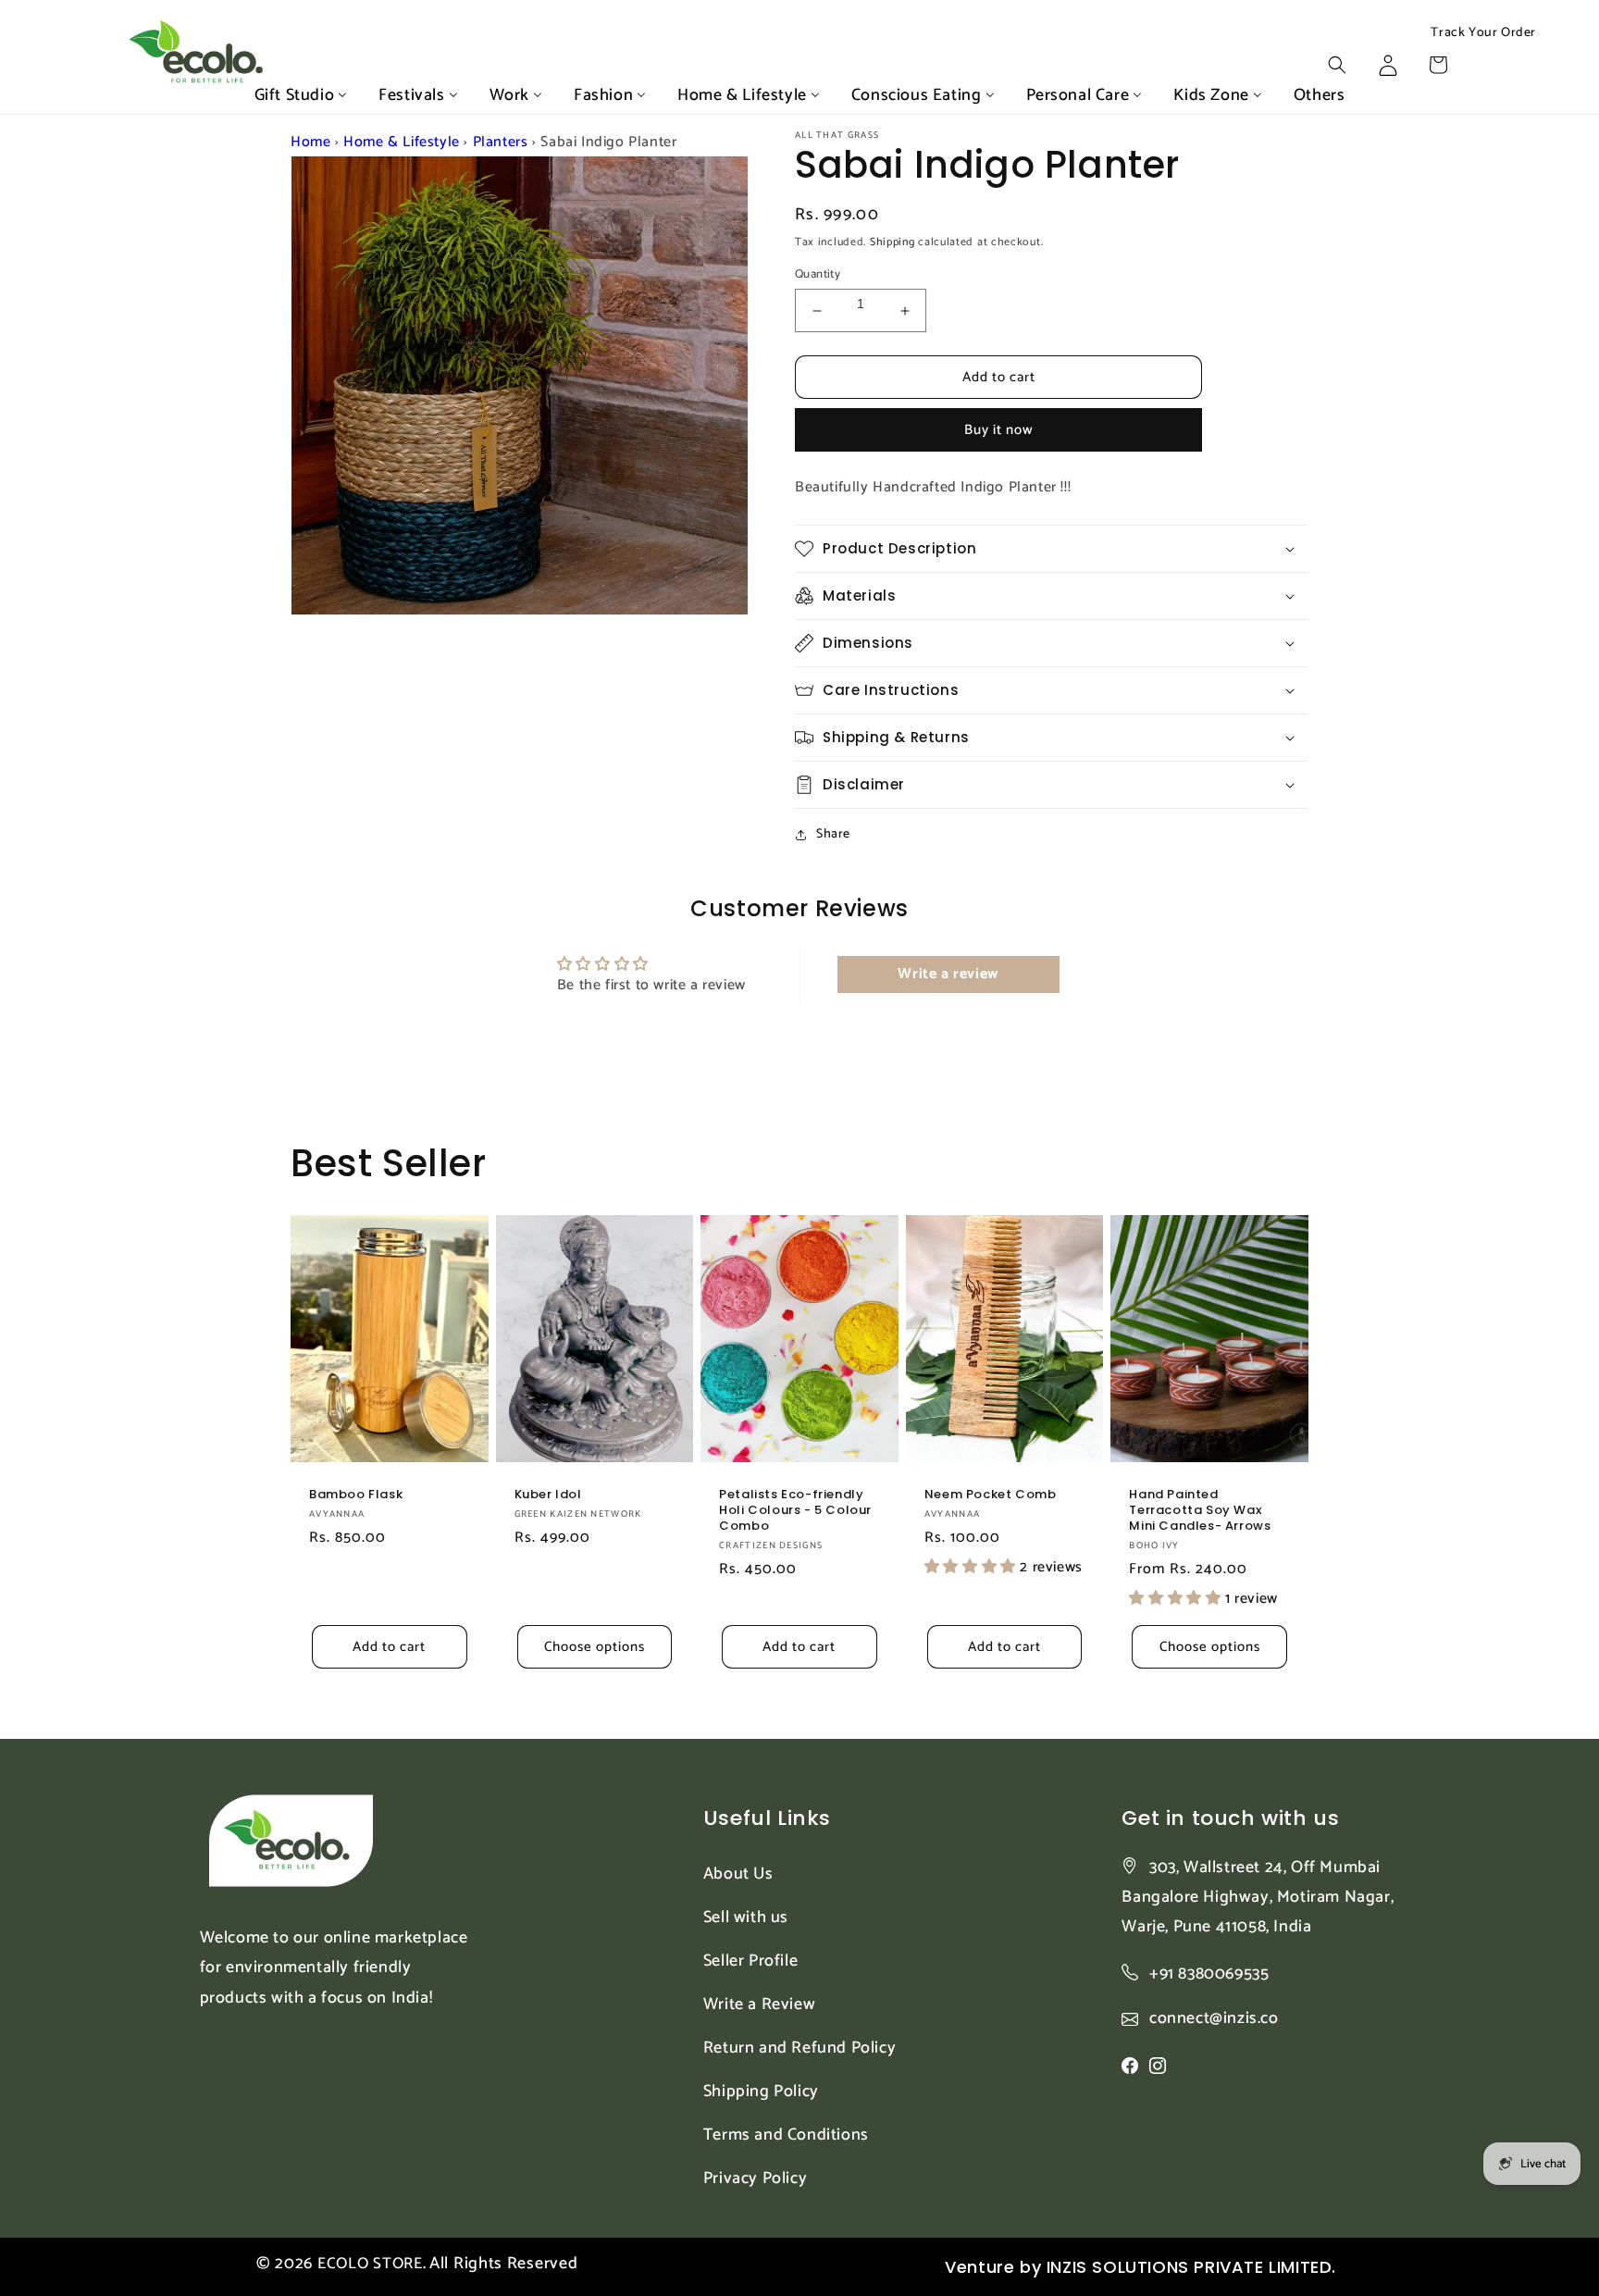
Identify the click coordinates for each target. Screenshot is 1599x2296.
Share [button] (833, 834)
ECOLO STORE (370, 2264)
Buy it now (999, 430)
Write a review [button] (948, 974)
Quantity (818, 275)
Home (310, 142)
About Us (738, 1874)
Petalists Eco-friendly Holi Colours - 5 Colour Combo (795, 1511)
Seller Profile (750, 1961)
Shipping (892, 242)
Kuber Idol (548, 1495)
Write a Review (759, 2004)
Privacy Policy (755, 2178)
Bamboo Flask (356, 1495)
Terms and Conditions (786, 2135)
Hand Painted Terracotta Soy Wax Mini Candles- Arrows (1200, 1511)
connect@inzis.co (1214, 2019)
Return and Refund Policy (799, 2048)
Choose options (595, 1647)
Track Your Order (1483, 33)
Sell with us (746, 1917)
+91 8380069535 (1209, 1974)
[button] (1337, 65)
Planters (501, 142)
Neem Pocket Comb (991, 1495)
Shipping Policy (761, 2091)
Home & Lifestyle (402, 142)
